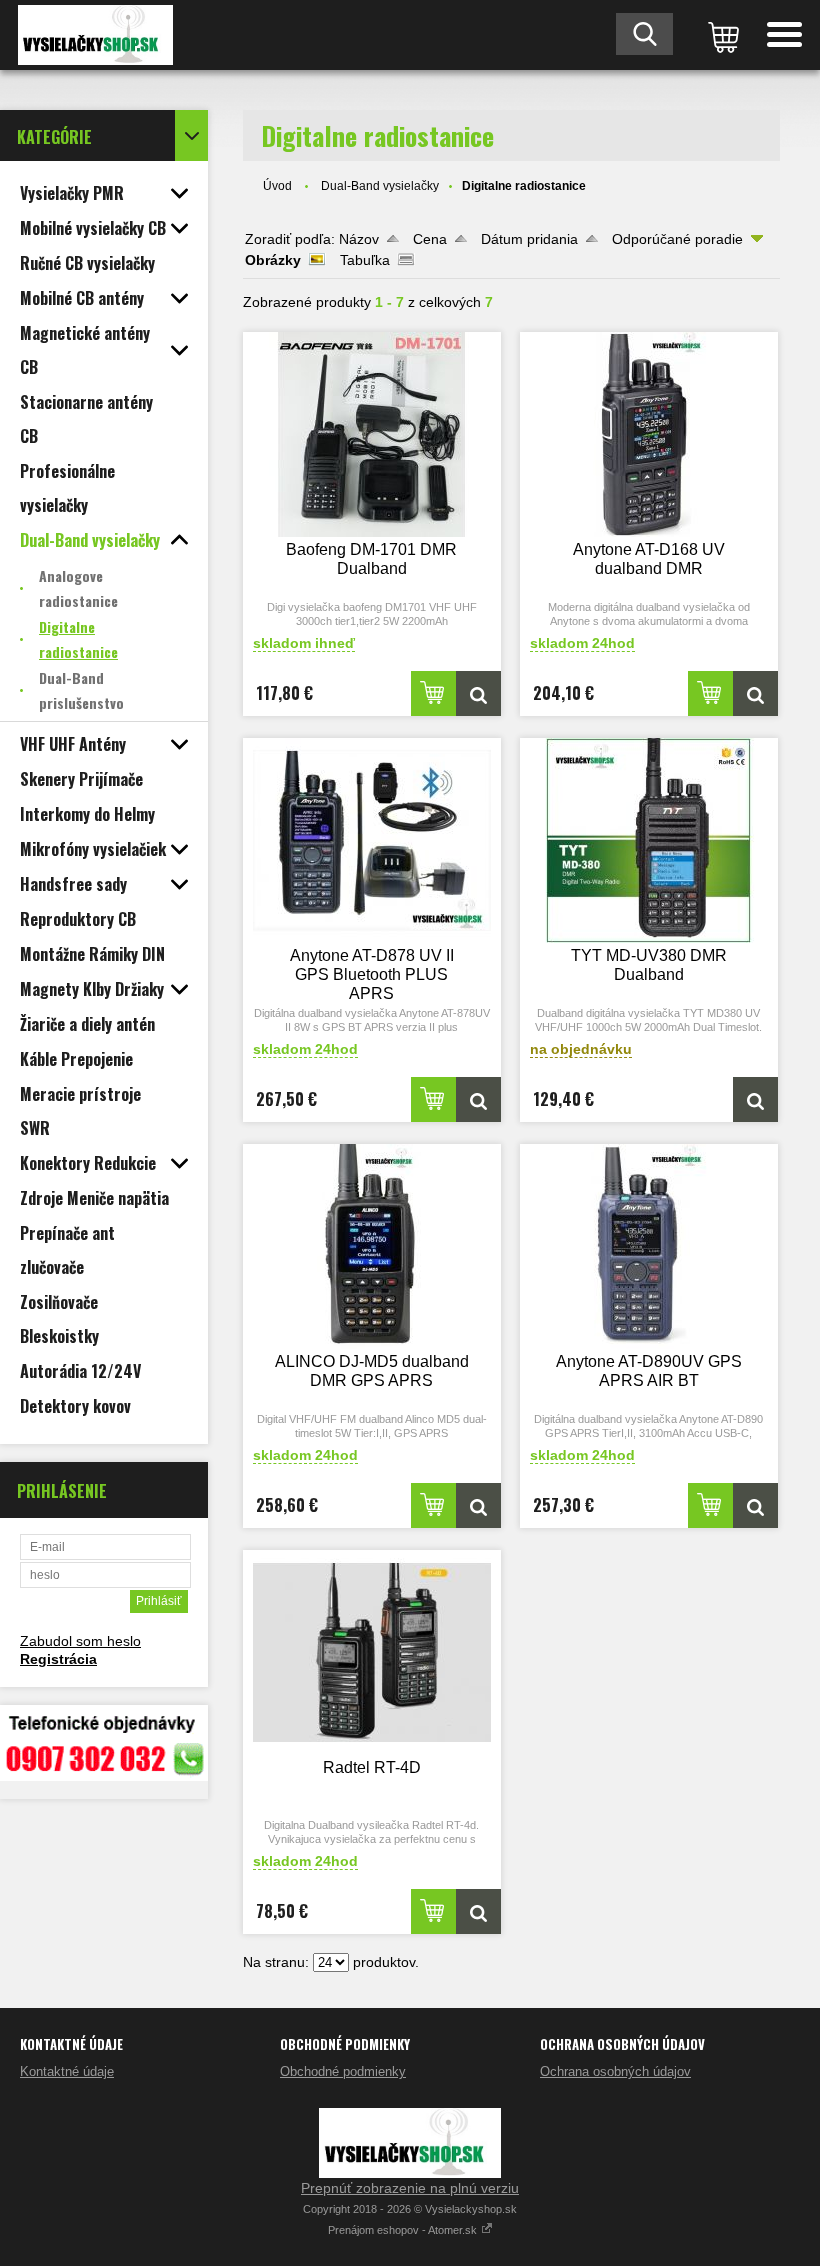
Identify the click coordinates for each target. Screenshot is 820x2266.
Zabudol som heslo (80, 1641)
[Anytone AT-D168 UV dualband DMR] (649, 434)
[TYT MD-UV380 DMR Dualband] (649, 840)
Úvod (277, 186)
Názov (359, 239)
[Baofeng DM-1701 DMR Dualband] (372, 434)
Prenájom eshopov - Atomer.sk (404, 2230)
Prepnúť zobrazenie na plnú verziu (410, 2188)
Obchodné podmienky (343, 2071)
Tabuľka (365, 260)
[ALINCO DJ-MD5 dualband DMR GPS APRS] (372, 1246)
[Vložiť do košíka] (433, 693)
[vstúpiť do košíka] (720, 35)
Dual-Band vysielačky (380, 186)
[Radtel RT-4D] (372, 1652)
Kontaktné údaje (67, 2071)
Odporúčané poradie (677, 239)
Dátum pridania (529, 239)
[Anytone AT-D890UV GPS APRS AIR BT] (649, 1246)
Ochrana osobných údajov (615, 2071)
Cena (430, 239)
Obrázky (273, 260)
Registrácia (58, 1659)
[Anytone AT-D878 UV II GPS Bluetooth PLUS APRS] (372, 840)
